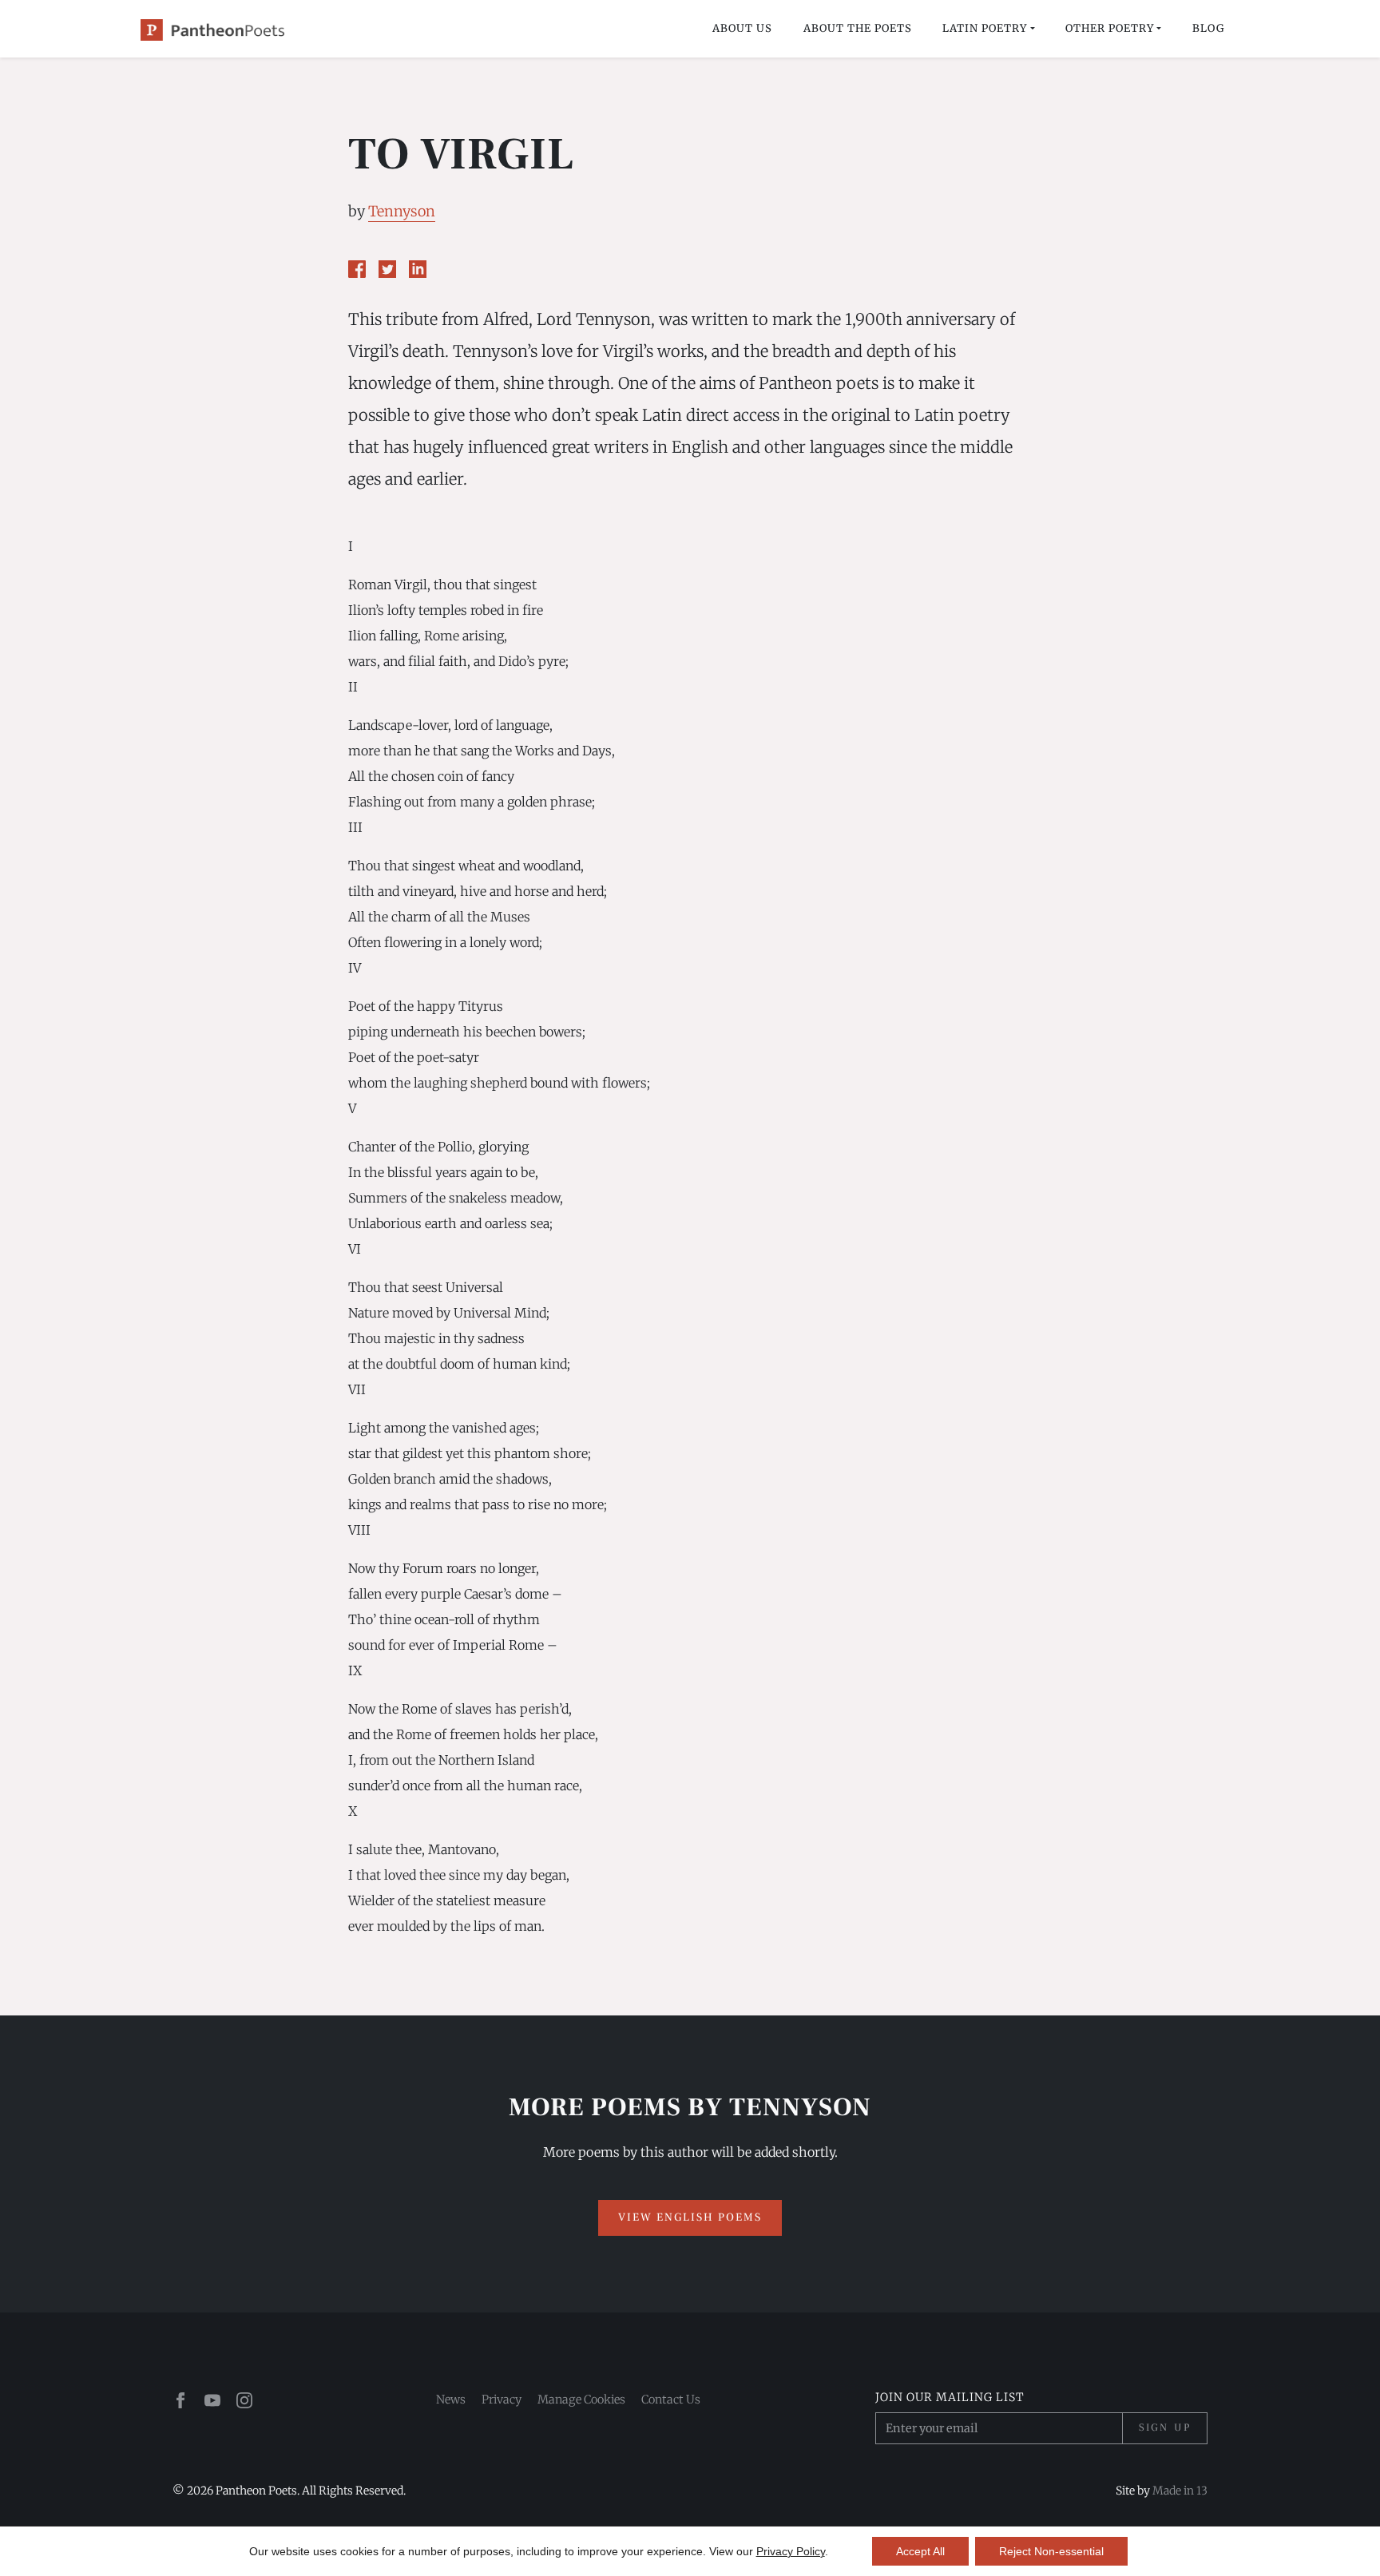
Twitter (387, 269)
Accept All (920, 2551)
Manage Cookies (581, 2400)
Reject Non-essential (1051, 2551)
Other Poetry (1110, 28)
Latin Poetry (985, 28)
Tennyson (402, 211)
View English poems (690, 2217)
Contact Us (671, 2400)
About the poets (858, 28)
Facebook (357, 269)
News (451, 2400)
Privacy (502, 2400)
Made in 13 (1180, 2491)
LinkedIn (418, 269)
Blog (1208, 28)
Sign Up (1165, 2427)
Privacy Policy (791, 2551)
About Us (742, 28)
